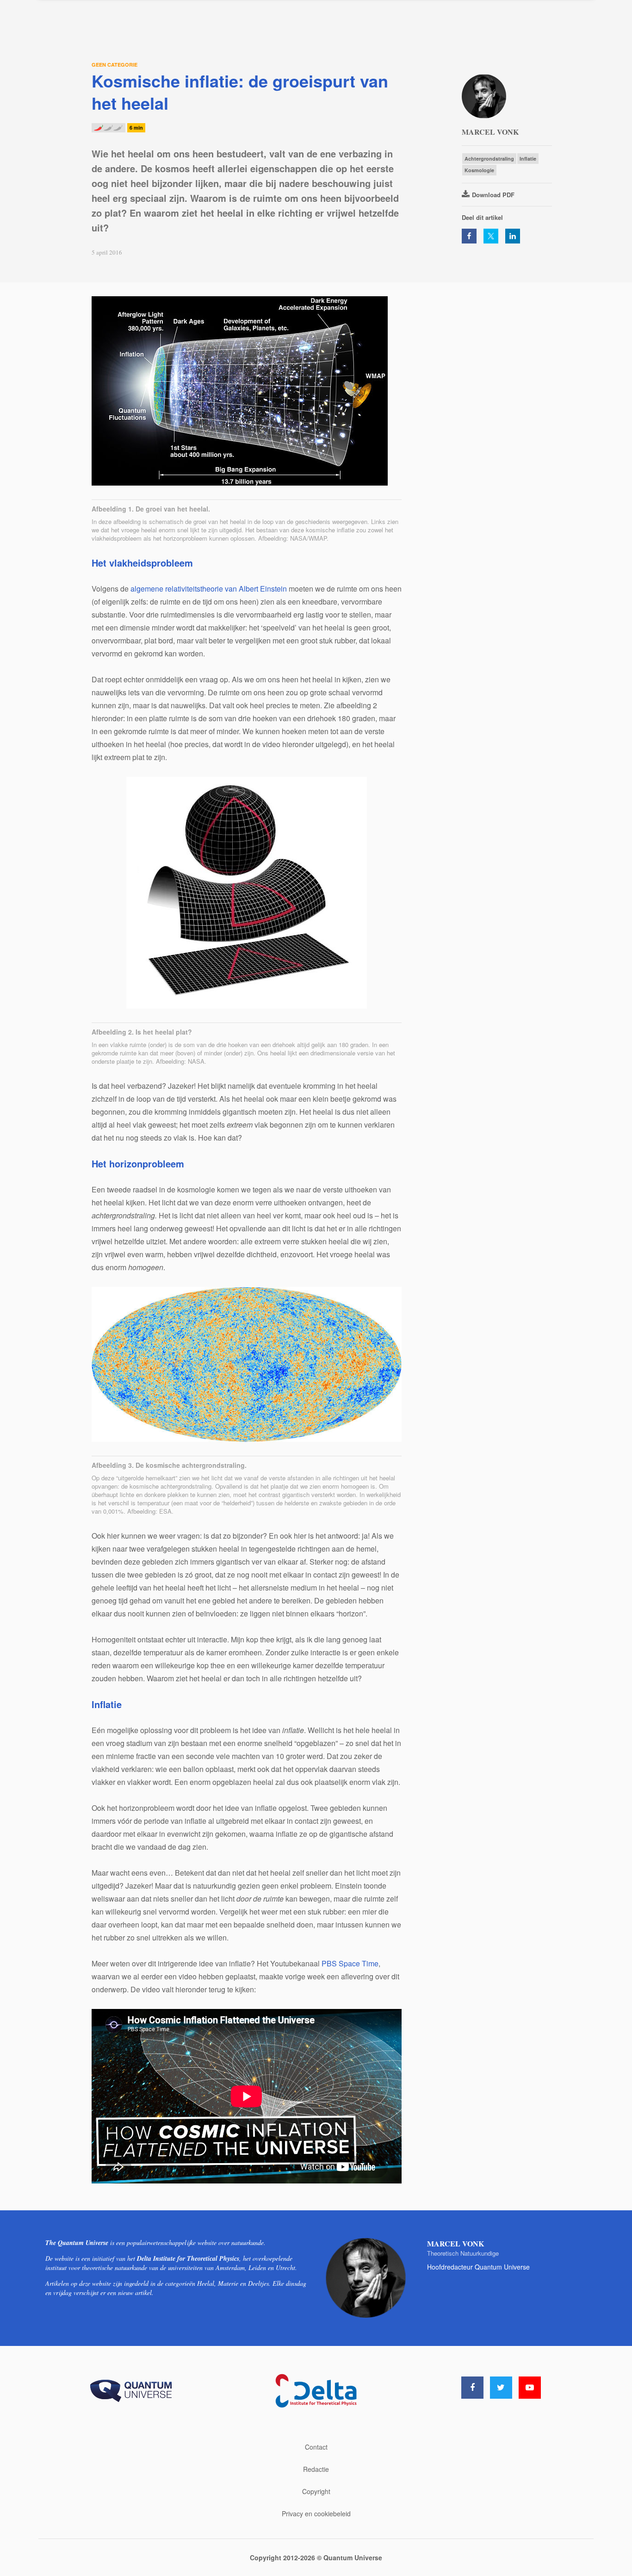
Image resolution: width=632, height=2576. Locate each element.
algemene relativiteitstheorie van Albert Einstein (209, 589)
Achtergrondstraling (489, 159)
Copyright (316, 2491)
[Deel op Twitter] (491, 236)
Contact (316, 2447)
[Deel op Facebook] (469, 236)
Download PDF (493, 195)
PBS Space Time (350, 1963)
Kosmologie (479, 170)
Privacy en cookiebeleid (316, 2514)
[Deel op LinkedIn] (513, 236)
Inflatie (528, 159)
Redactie (316, 2469)
